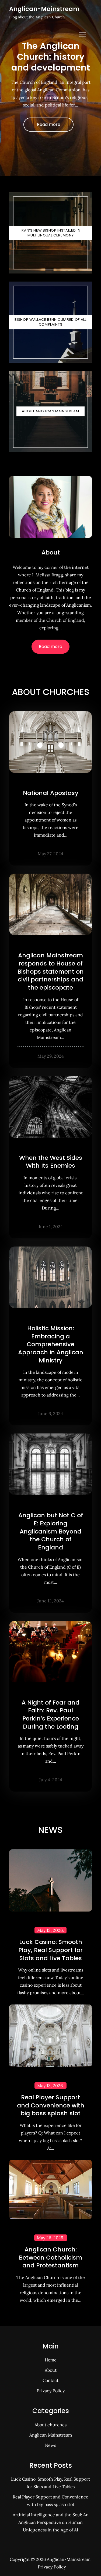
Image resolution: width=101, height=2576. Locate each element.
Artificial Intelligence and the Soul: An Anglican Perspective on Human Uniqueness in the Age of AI (51, 2522)
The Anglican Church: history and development (51, 57)
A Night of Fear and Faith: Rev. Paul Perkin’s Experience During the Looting (50, 1715)
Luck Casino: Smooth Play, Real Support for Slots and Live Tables (50, 1950)
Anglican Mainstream (51, 2435)
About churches (50, 2425)
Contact (50, 2380)
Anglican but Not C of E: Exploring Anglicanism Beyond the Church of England (51, 1531)
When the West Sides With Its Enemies (51, 1162)
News (50, 2445)
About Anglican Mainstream (50, 411)
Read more (49, 124)
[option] (50, 88)
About (51, 552)
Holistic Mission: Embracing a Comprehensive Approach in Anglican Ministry (51, 1344)
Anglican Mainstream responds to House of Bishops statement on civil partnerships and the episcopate (51, 971)
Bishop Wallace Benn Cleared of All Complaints (50, 322)
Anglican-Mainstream (44, 9)
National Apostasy (51, 793)
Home (51, 2360)
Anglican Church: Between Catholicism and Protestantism (50, 2257)
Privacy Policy (51, 2391)
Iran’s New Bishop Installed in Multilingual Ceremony (51, 233)
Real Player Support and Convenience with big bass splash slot (51, 2105)
